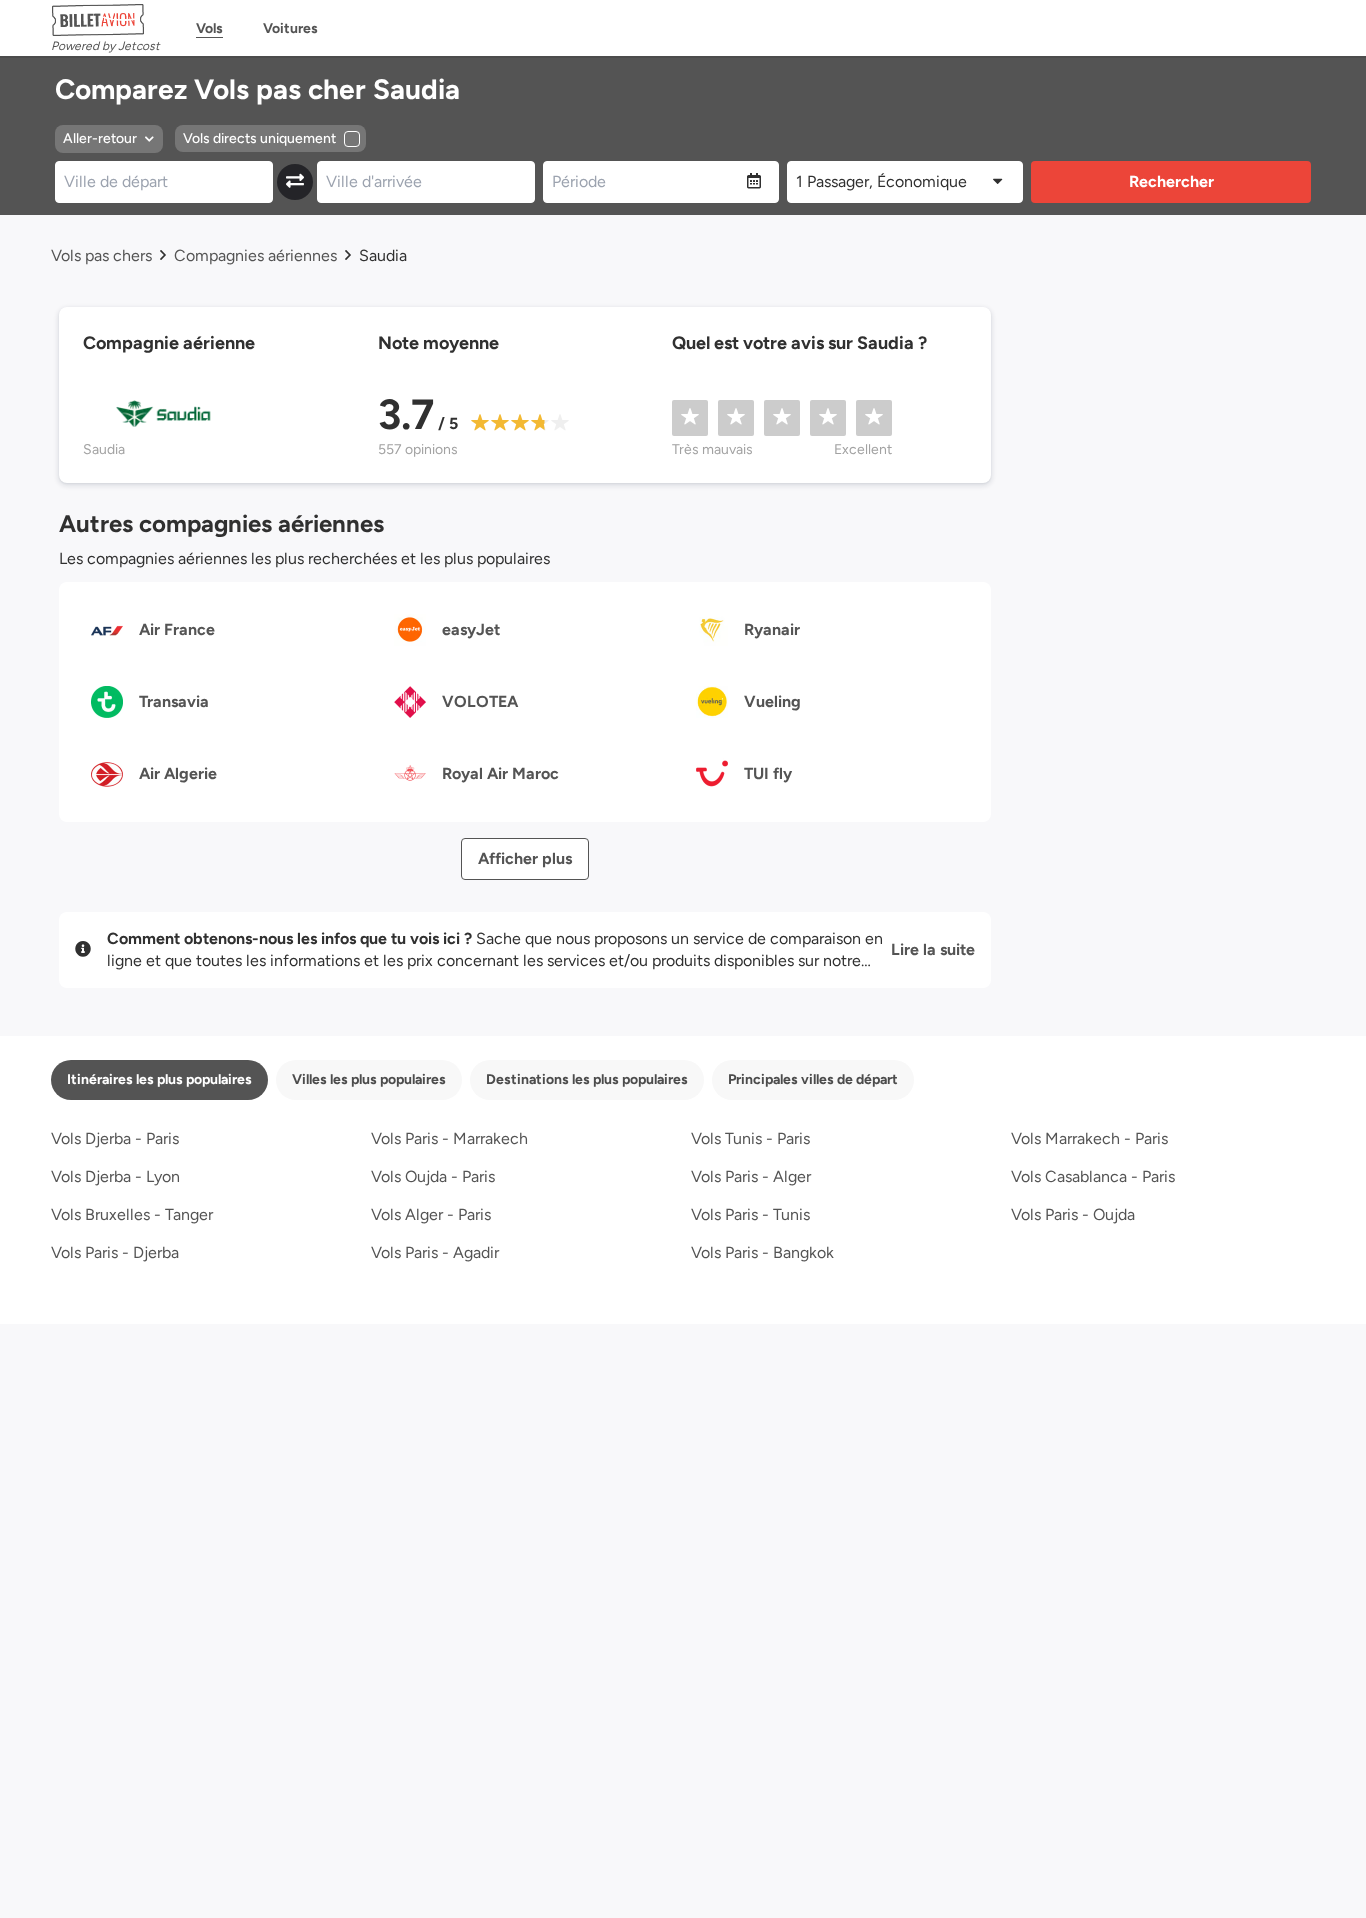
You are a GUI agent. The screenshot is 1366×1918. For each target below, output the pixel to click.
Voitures (290, 28)
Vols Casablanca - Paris (1093, 1176)
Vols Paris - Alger (751, 1176)
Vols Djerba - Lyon (115, 1176)
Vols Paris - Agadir (435, 1252)
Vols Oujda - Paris (433, 1176)
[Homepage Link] (105, 20)
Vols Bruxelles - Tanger (132, 1214)
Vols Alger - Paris (431, 1214)
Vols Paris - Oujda (1073, 1214)
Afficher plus (525, 858)
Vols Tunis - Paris (750, 1138)
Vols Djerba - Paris (115, 1138)
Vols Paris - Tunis (750, 1214)
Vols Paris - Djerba (115, 1252)
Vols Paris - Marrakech (449, 1138)
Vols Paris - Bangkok (762, 1252)
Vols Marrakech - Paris (1089, 1138)
